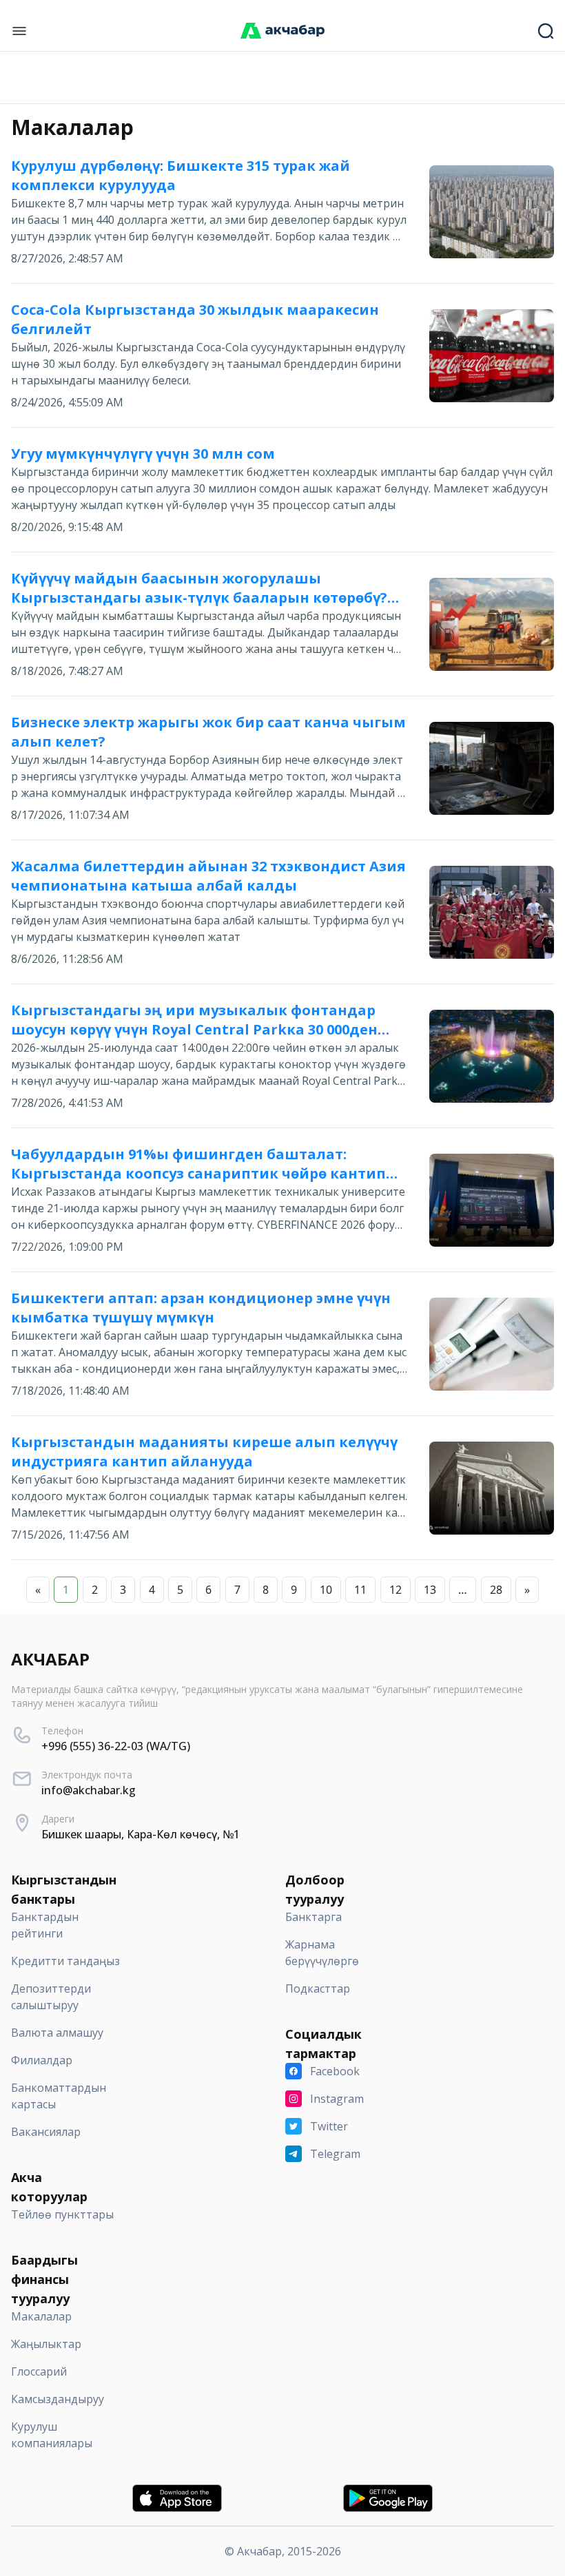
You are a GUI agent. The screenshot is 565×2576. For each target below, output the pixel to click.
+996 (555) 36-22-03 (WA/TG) (116, 1746)
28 (496, 1590)
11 (360, 1590)
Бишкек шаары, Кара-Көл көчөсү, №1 (141, 1834)
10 (326, 1590)
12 (395, 1590)
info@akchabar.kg (89, 1790)
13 (430, 1590)
